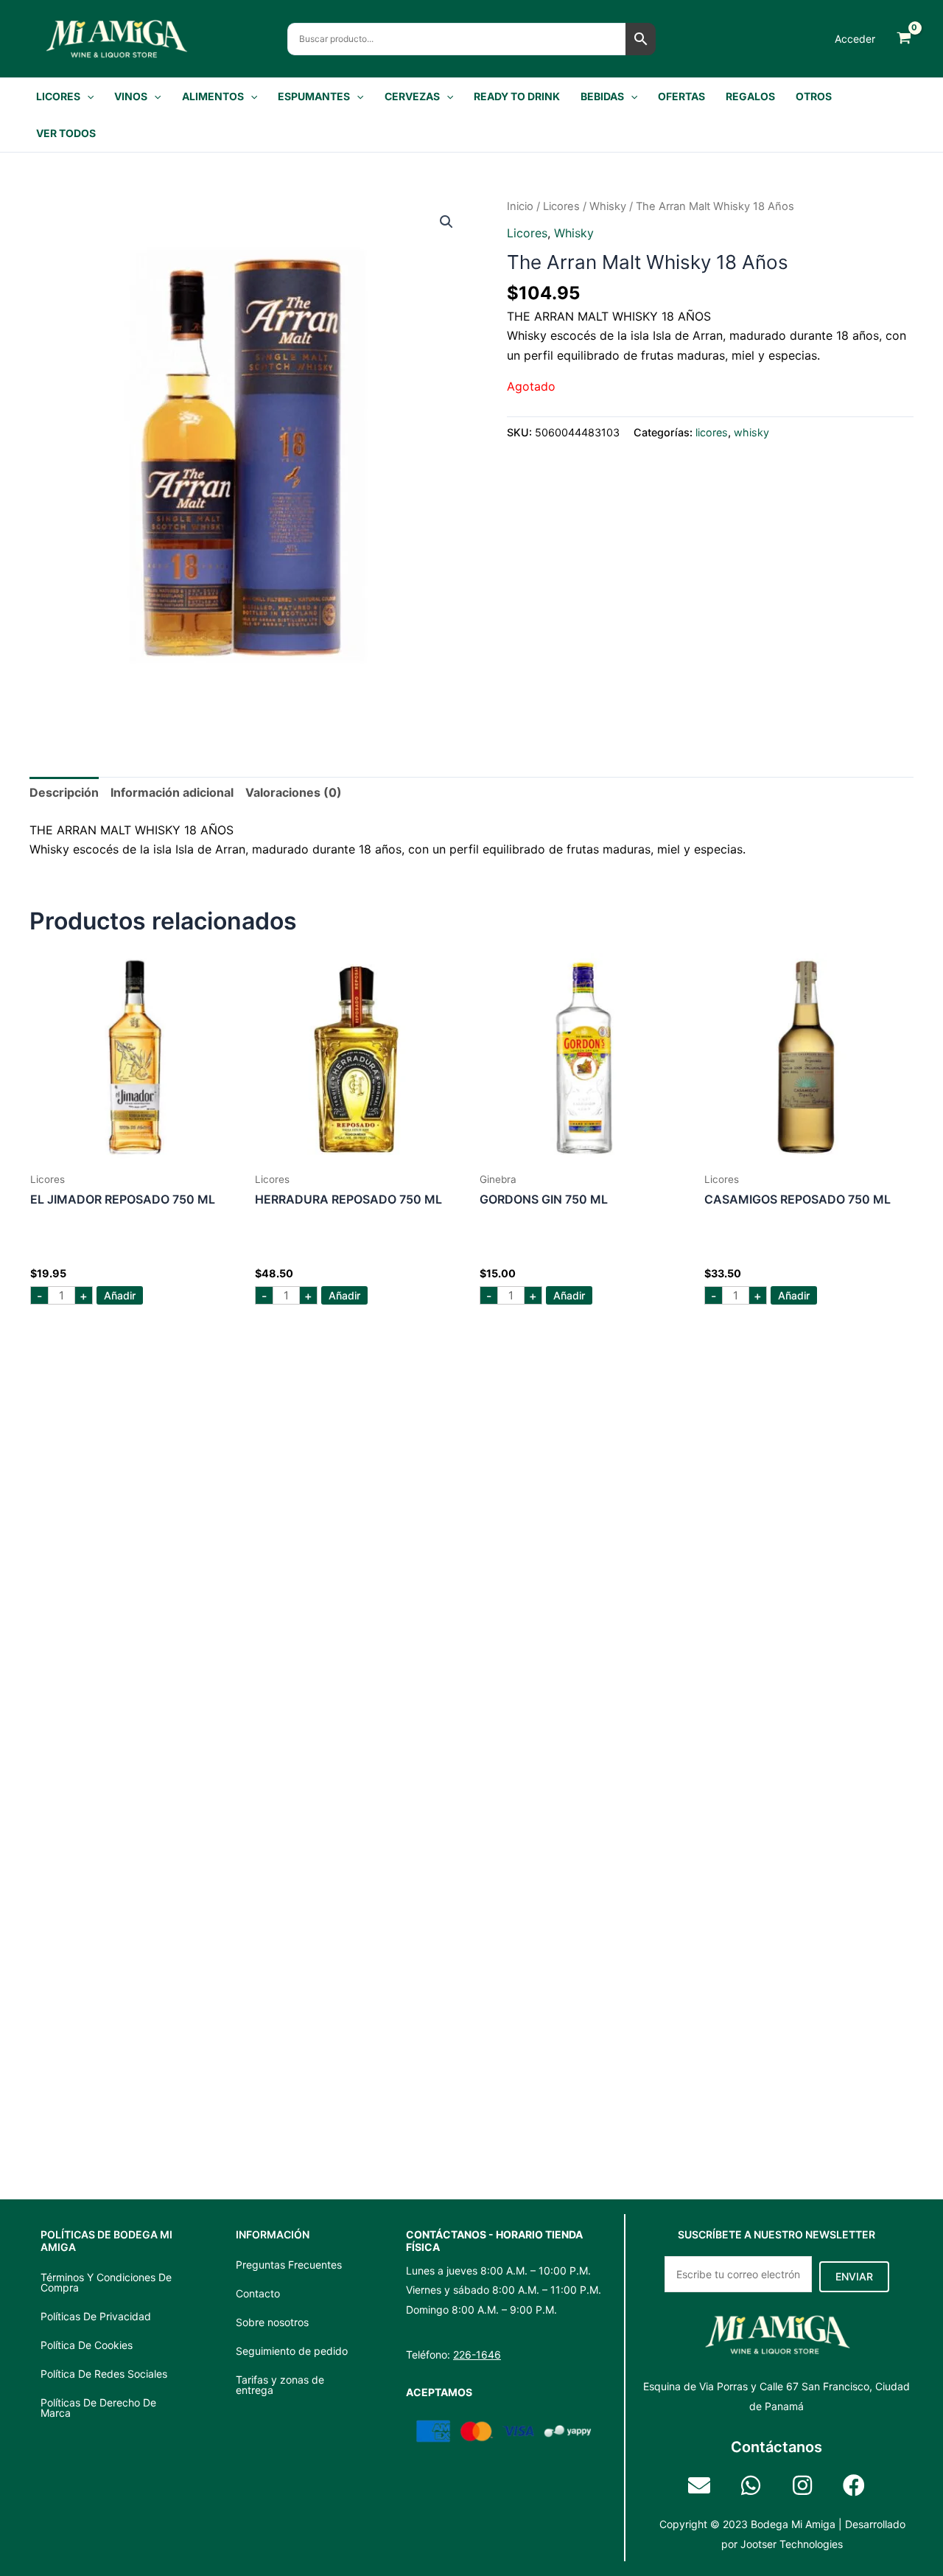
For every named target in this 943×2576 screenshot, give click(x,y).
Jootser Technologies (792, 2544)
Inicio (520, 206)
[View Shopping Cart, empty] (904, 39)
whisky (608, 206)
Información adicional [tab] (172, 792)
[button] (87, 97)
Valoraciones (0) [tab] (294, 792)
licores (561, 206)
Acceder (855, 39)
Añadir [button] (120, 1295)
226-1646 (477, 2355)
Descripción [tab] (64, 792)
